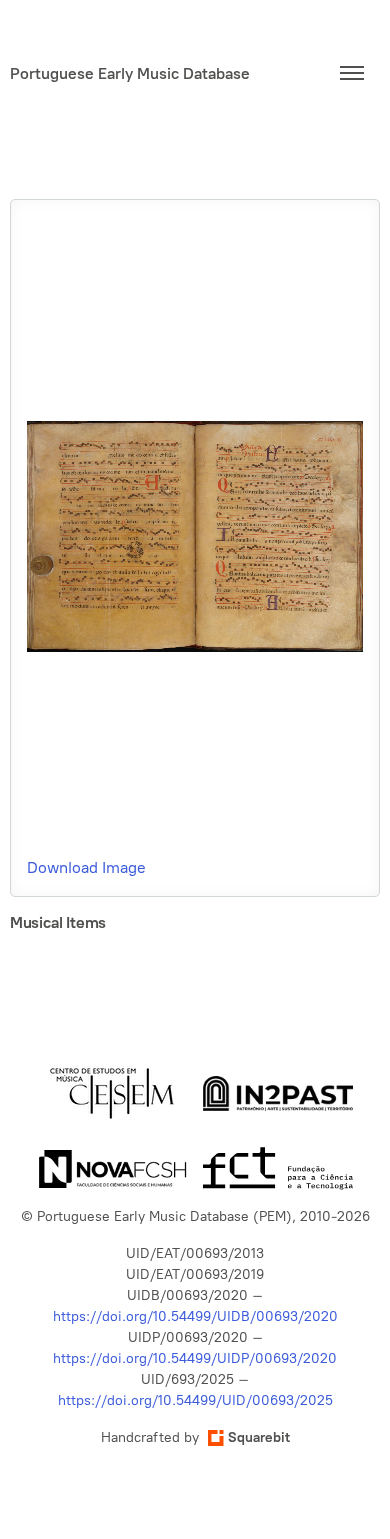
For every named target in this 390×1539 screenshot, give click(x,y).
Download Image (86, 867)
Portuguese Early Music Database (130, 73)
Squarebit (259, 1437)
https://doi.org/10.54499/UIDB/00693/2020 (195, 1316)
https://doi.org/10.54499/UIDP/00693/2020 (195, 1358)
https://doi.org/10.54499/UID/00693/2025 (195, 1400)
